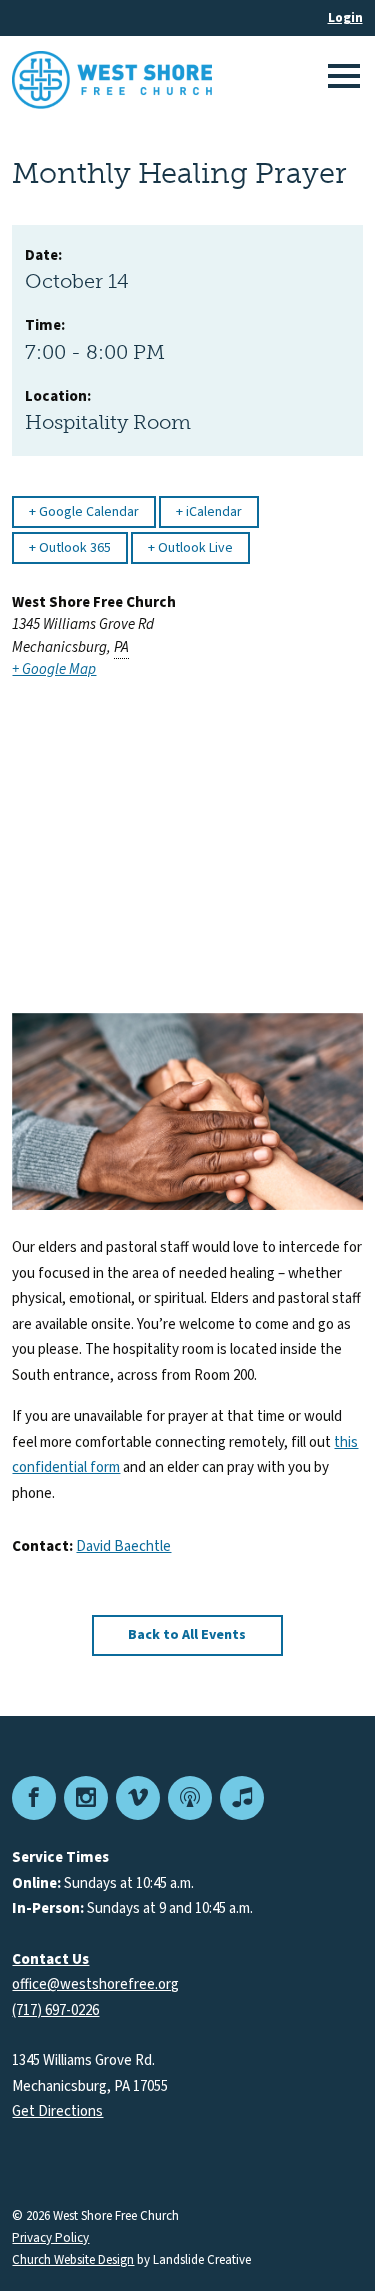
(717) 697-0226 (55, 2010)
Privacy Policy (50, 2238)
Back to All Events (187, 1635)
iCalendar (212, 512)
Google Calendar (87, 512)
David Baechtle (123, 1546)
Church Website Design (73, 2260)
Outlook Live (194, 548)
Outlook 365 (73, 548)
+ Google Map (54, 669)
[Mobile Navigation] (341, 80)
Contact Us (50, 1959)
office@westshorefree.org (95, 1984)
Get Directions (57, 2111)
